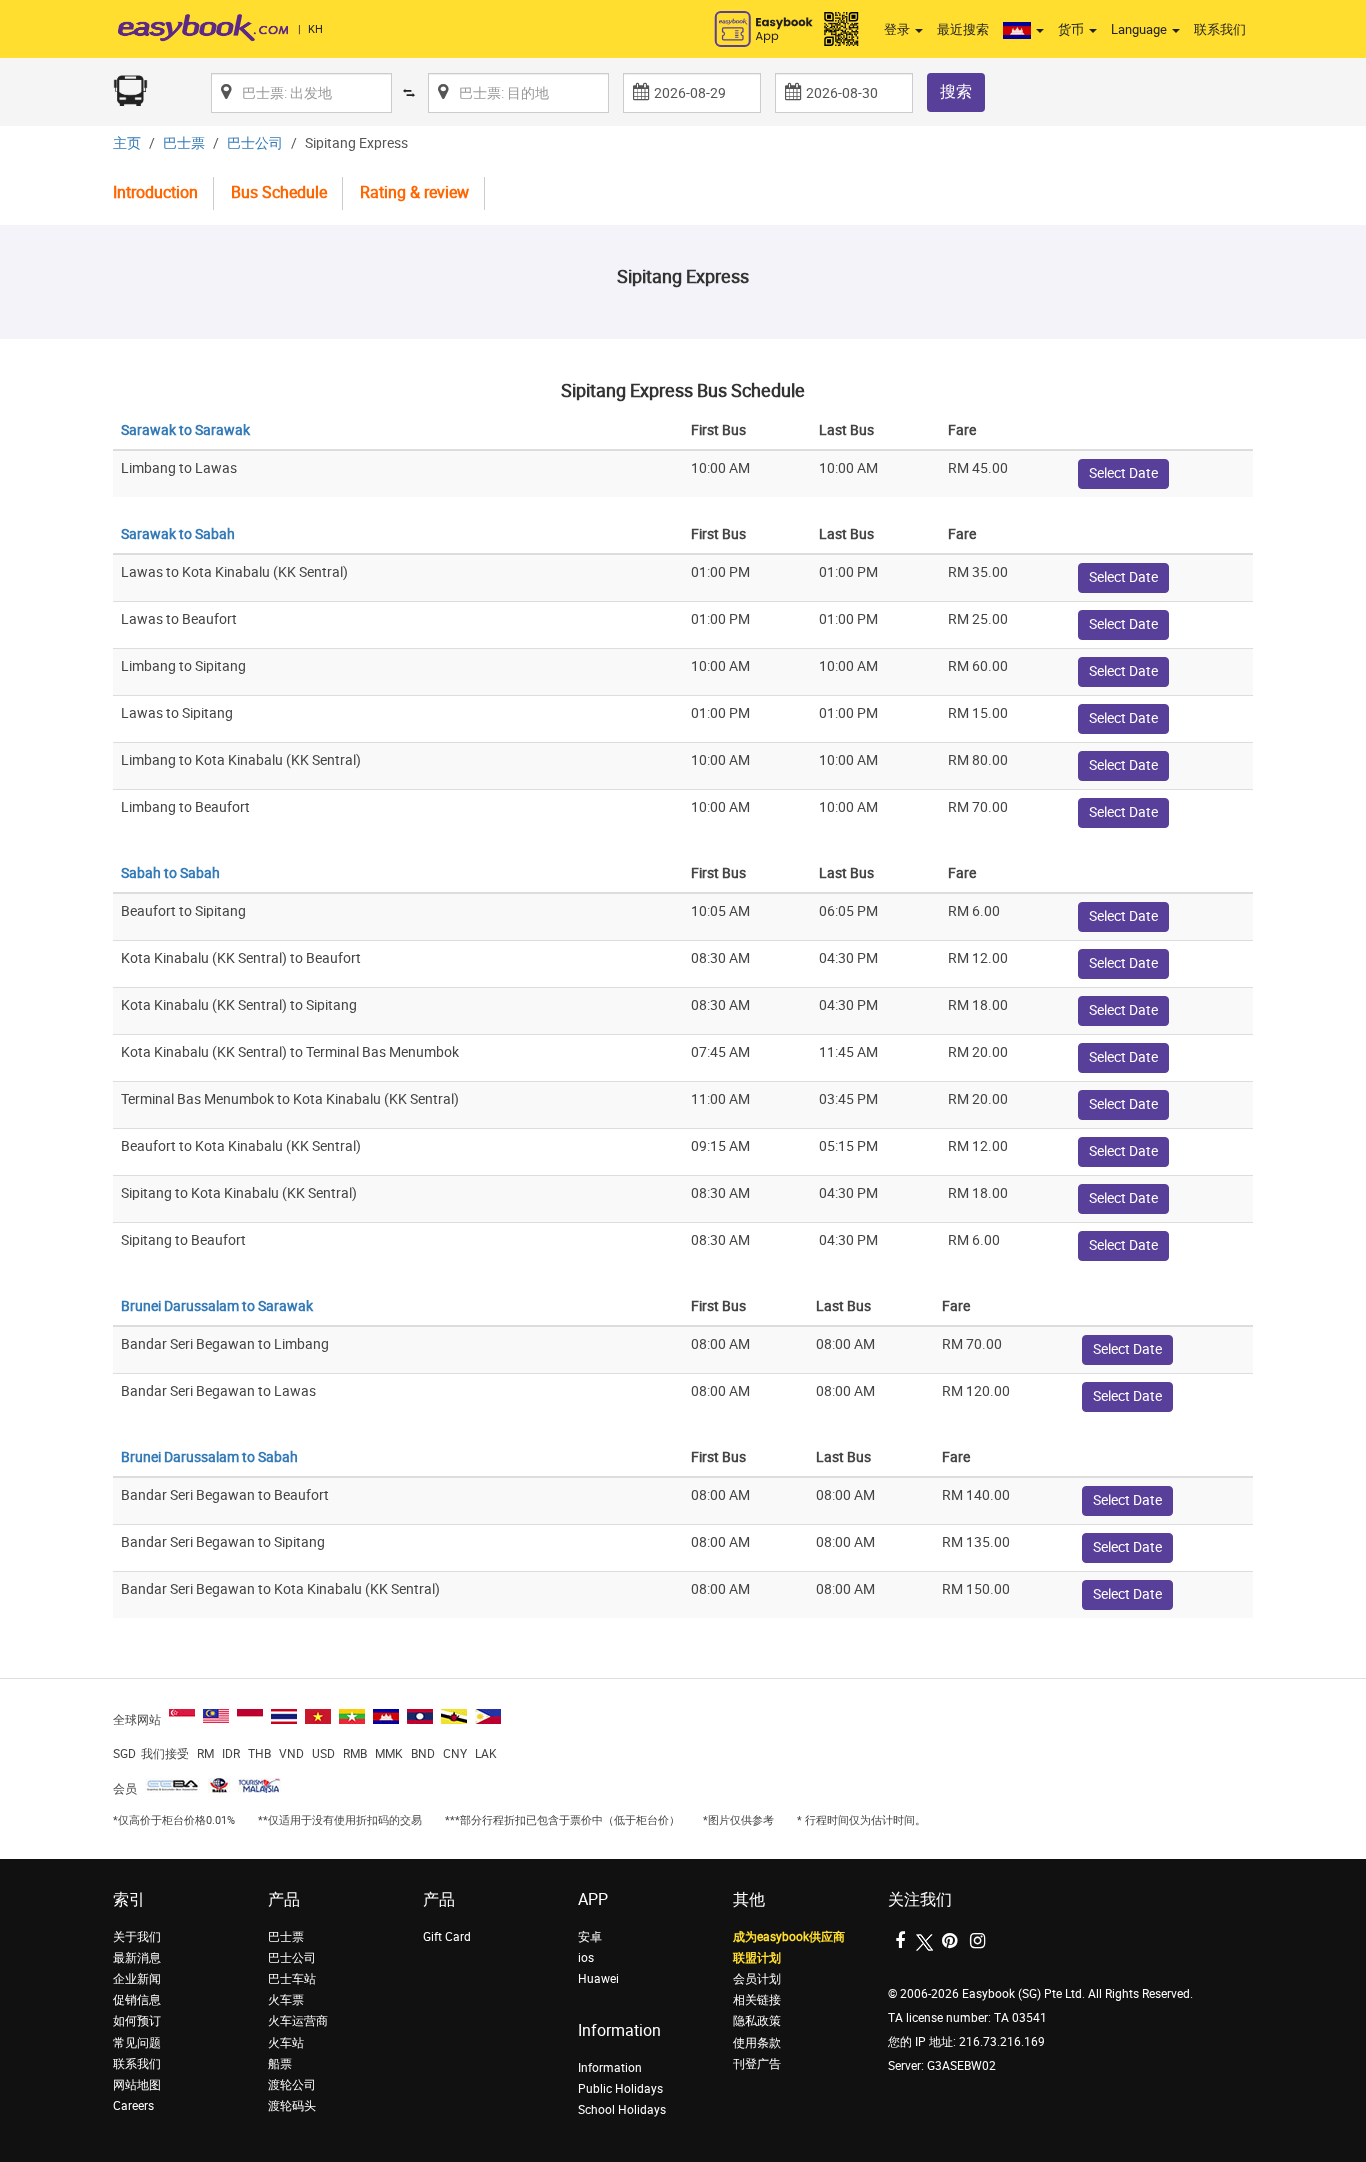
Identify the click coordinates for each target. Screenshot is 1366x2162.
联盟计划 (757, 1958)
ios (586, 1958)
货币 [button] (1072, 29)
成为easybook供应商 (789, 1937)
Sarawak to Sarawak (185, 430)
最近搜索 (963, 29)
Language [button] (1140, 29)
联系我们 (1220, 29)
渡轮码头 (292, 2106)
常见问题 (137, 2043)
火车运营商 (298, 2021)
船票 (280, 2064)
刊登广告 (757, 2064)
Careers (133, 2106)
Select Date (1123, 473)
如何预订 (137, 2021)
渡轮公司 (292, 2085)
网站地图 (137, 2085)
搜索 (956, 91)
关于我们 (137, 1937)
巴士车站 (292, 1979)
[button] (1023, 30)
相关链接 (757, 2000)
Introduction (155, 192)
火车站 (286, 2043)
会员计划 (757, 1979)
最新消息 (137, 1958)
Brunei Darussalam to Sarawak (217, 1306)
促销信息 (137, 2000)
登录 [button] (898, 29)
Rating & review (414, 192)
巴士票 (184, 143)
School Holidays (622, 2110)
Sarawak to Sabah (178, 534)
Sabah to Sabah (170, 873)
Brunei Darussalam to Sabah (209, 1457)
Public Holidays (620, 2089)
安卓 (590, 1937)
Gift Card (447, 1937)
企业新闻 (137, 1979)
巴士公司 (255, 143)
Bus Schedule (279, 192)
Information (610, 2068)
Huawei (598, 1979)
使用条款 (757, 2043)
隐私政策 (757, 2021)
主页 (127, 143)
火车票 (286, 2000)
